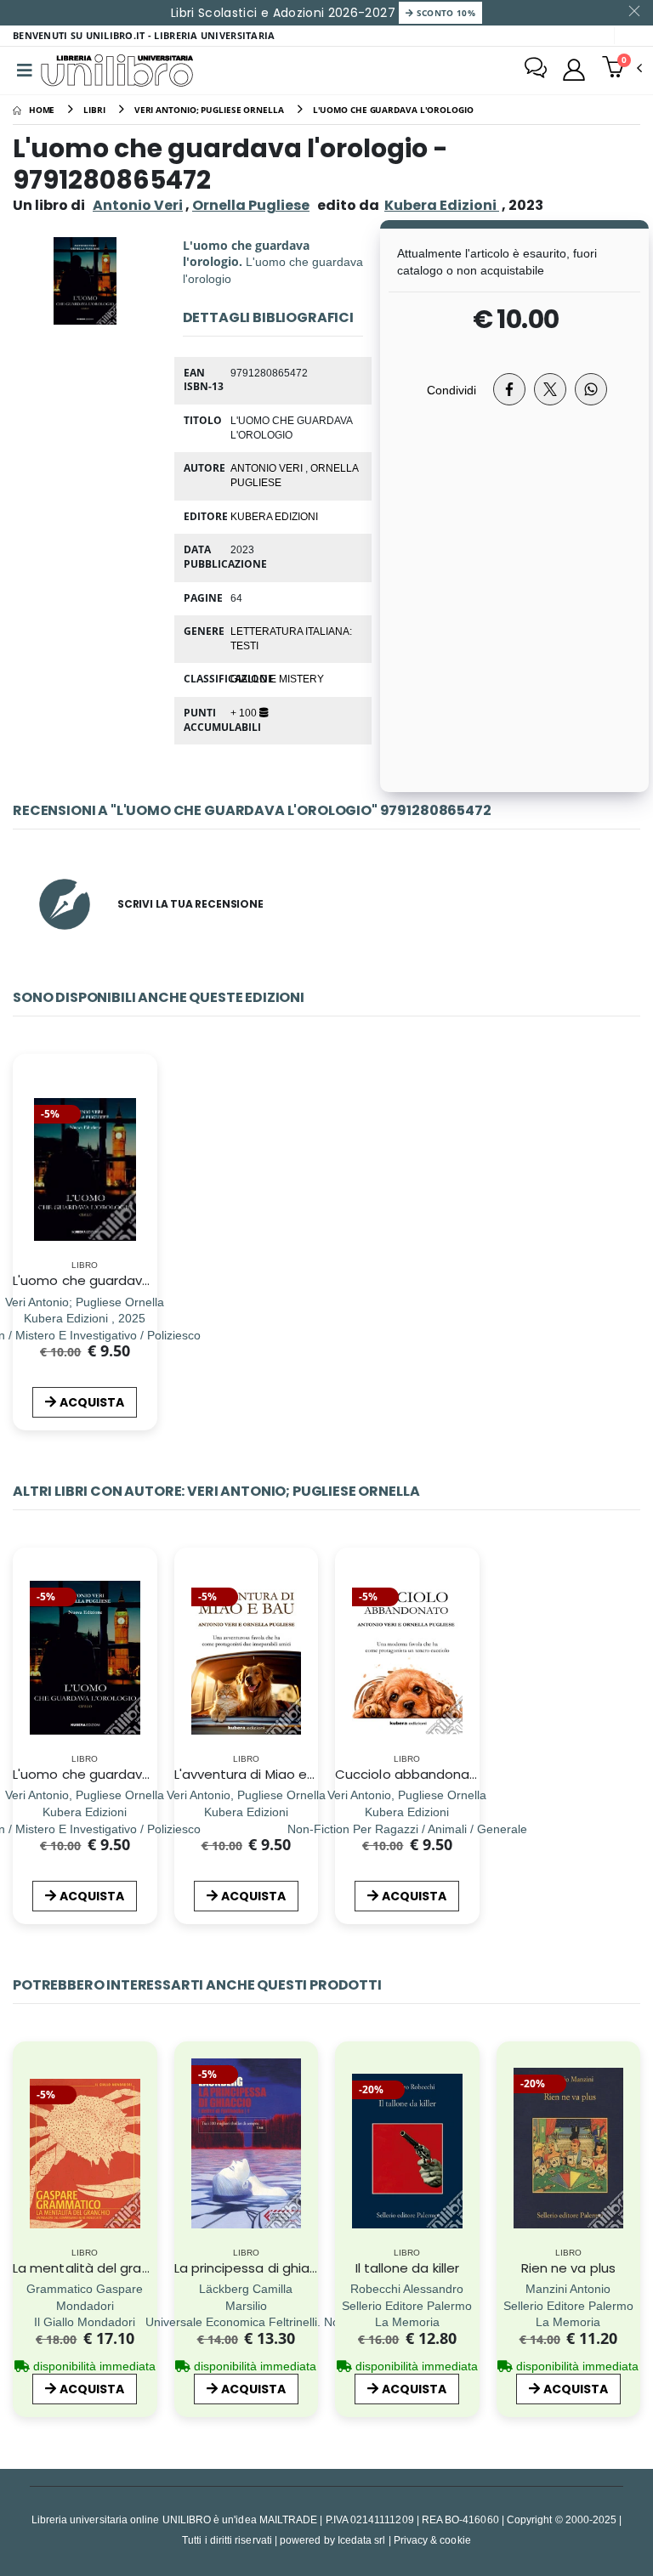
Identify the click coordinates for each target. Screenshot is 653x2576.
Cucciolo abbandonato (410, 1774)
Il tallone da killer (408, 2268)
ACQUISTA (92, 1402)
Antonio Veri (138, 205)
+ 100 (245, 712)
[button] (622, 69)
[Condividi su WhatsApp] (591, 389)
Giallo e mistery (277, 678)
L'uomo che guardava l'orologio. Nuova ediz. (152, 1280)
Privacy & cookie (432, 2540)
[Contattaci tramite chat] (536, 70)
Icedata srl (362, 2540)
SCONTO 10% (444, 13)
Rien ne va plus (568, 2268)
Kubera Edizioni (274, 516)
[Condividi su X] (550, 389)
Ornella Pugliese (251, 205)
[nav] (24, 2166)
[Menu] (25, 71)
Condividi (451, 390)
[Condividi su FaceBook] (509, 389)
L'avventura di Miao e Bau (255, 1774)
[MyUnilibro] (574, 70)
